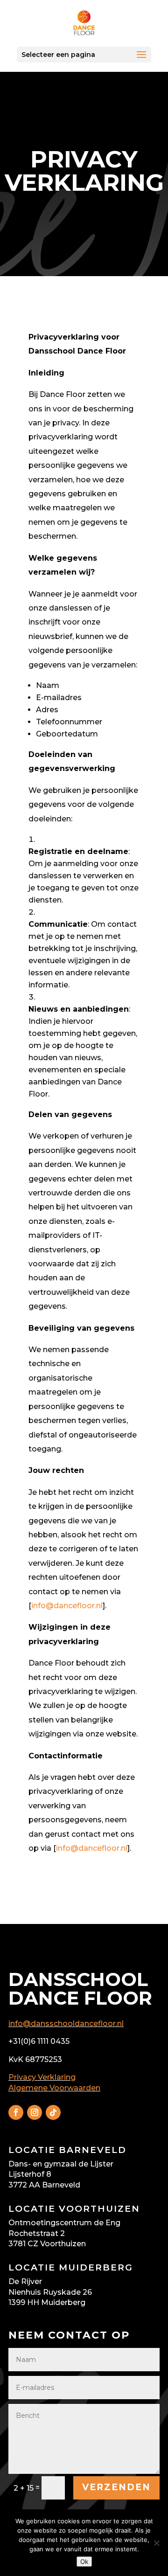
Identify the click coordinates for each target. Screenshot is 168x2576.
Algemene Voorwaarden (54, 2088)
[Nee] (156, 2543)
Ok (84, 2562)
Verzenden (116, 2487)
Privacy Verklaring (42, 2077)
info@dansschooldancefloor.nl (66, 2024)
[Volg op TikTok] (53, 2112)
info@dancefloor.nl (67, 1606)
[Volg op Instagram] (35, 2112)
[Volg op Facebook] (16, 2112)
